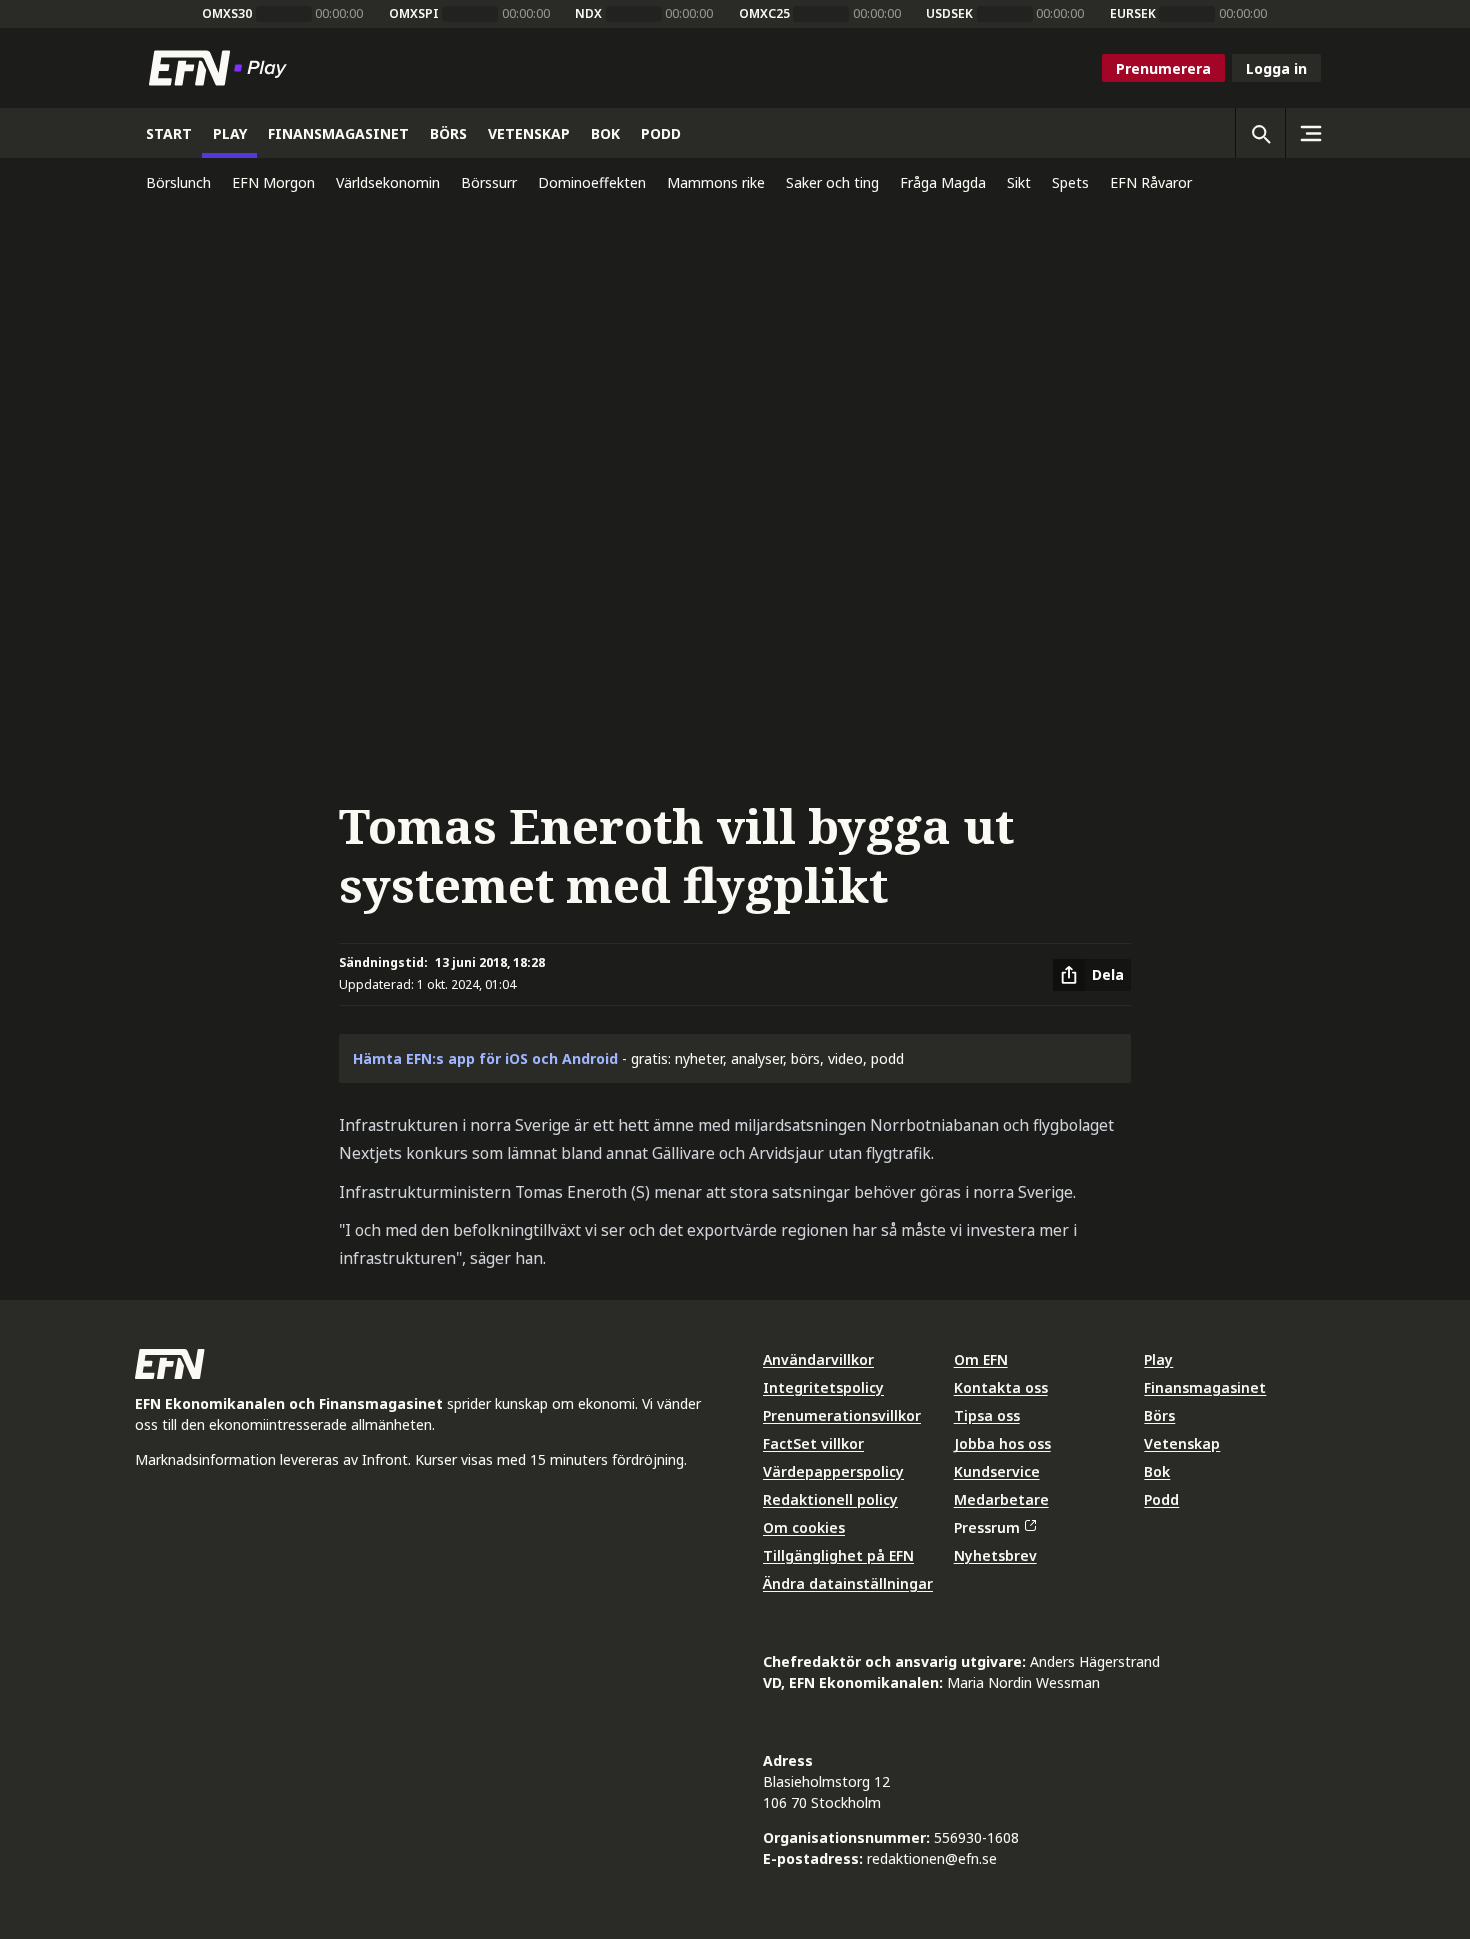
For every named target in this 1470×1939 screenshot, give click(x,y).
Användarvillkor (818, 1359)
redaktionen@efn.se (932, 1858)
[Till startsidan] (222, 68)
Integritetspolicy (823, 1387)
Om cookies (804, 1527)
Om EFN (981, 1359)
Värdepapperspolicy (833, 1471)
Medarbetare (1001, 1499)
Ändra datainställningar (848, 1583)
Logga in (1276, 68)
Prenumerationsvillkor (842, 1415)
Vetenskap (1182, 1443)
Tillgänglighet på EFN (838, 1555)
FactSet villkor (813, 1443)
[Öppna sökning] (1260, 133)
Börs (1159, 1415)
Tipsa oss (987, 1415)
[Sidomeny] (1310, 133)
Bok (1157, 1471)
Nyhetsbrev (995, 1555)
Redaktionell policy (830, 1499)
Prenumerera (1163, 68)
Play (1158, 1359)
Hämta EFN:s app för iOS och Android (485, 1058)
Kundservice (997, 1471)
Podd (1161, 1499)
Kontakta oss (1001, 1387)
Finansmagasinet (1205, 1387)
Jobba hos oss (1002, 1443)
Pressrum (987, 1527)
